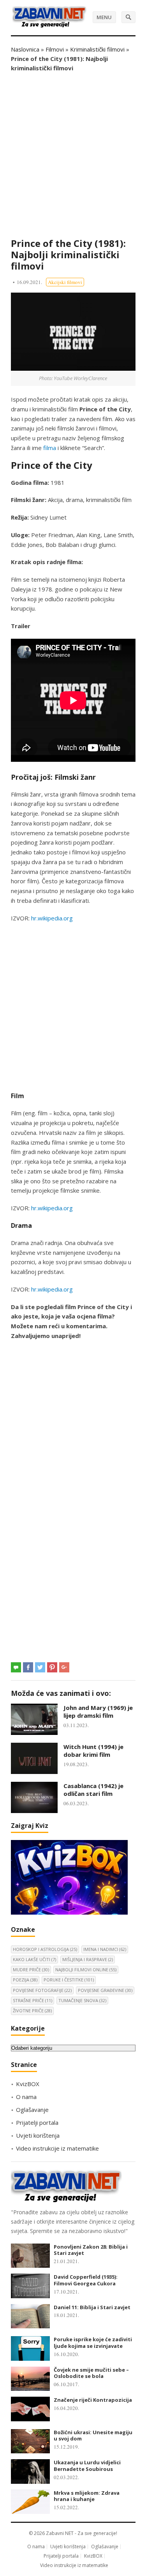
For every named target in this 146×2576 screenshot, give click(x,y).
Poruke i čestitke (69, 1980)
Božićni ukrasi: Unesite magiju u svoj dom (93, 2436)
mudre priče (31, 1970)
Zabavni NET (60, 2533)
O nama (26, 2097)
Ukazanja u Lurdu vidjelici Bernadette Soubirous (87, 2466)
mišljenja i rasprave (88, 1959)
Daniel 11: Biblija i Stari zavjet (92, 2307)
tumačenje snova (82, 2000)
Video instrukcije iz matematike (57, 2148)
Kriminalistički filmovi (97, 49)
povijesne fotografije (42, 1990)
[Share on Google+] (64, 1667)
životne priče (32, 2011)
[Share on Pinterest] (52, 1667)
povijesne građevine (105, 1990)
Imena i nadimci (105, 1949)
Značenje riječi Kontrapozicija (93, 2400)
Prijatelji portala (37, 2122)
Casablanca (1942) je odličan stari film (93, 1790)
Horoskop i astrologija (45, 1949)
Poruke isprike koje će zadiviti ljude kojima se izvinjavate (93, 2343)
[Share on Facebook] (28, 1667)
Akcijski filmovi (65, 282)
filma (50, 448)
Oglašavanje (32, 2110)
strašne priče (33, 2000)
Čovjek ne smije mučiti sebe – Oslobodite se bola (91, 2373)
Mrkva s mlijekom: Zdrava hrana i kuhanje (87, 2496)
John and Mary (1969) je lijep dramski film (98, 1711)
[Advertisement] (73, 155)
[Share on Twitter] (40, 1667)
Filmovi (55, 49)
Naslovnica (25, 49)
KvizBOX (28, 2084)
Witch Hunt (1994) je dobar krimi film (93, 1751)
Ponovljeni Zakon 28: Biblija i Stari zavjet (91, 2250)
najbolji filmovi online (86, 1970)
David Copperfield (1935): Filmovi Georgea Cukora (86, 2280)
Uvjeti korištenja (38, 2135)
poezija (25, 1980)
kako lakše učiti (34, 1959)
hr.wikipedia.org (52, 918)
